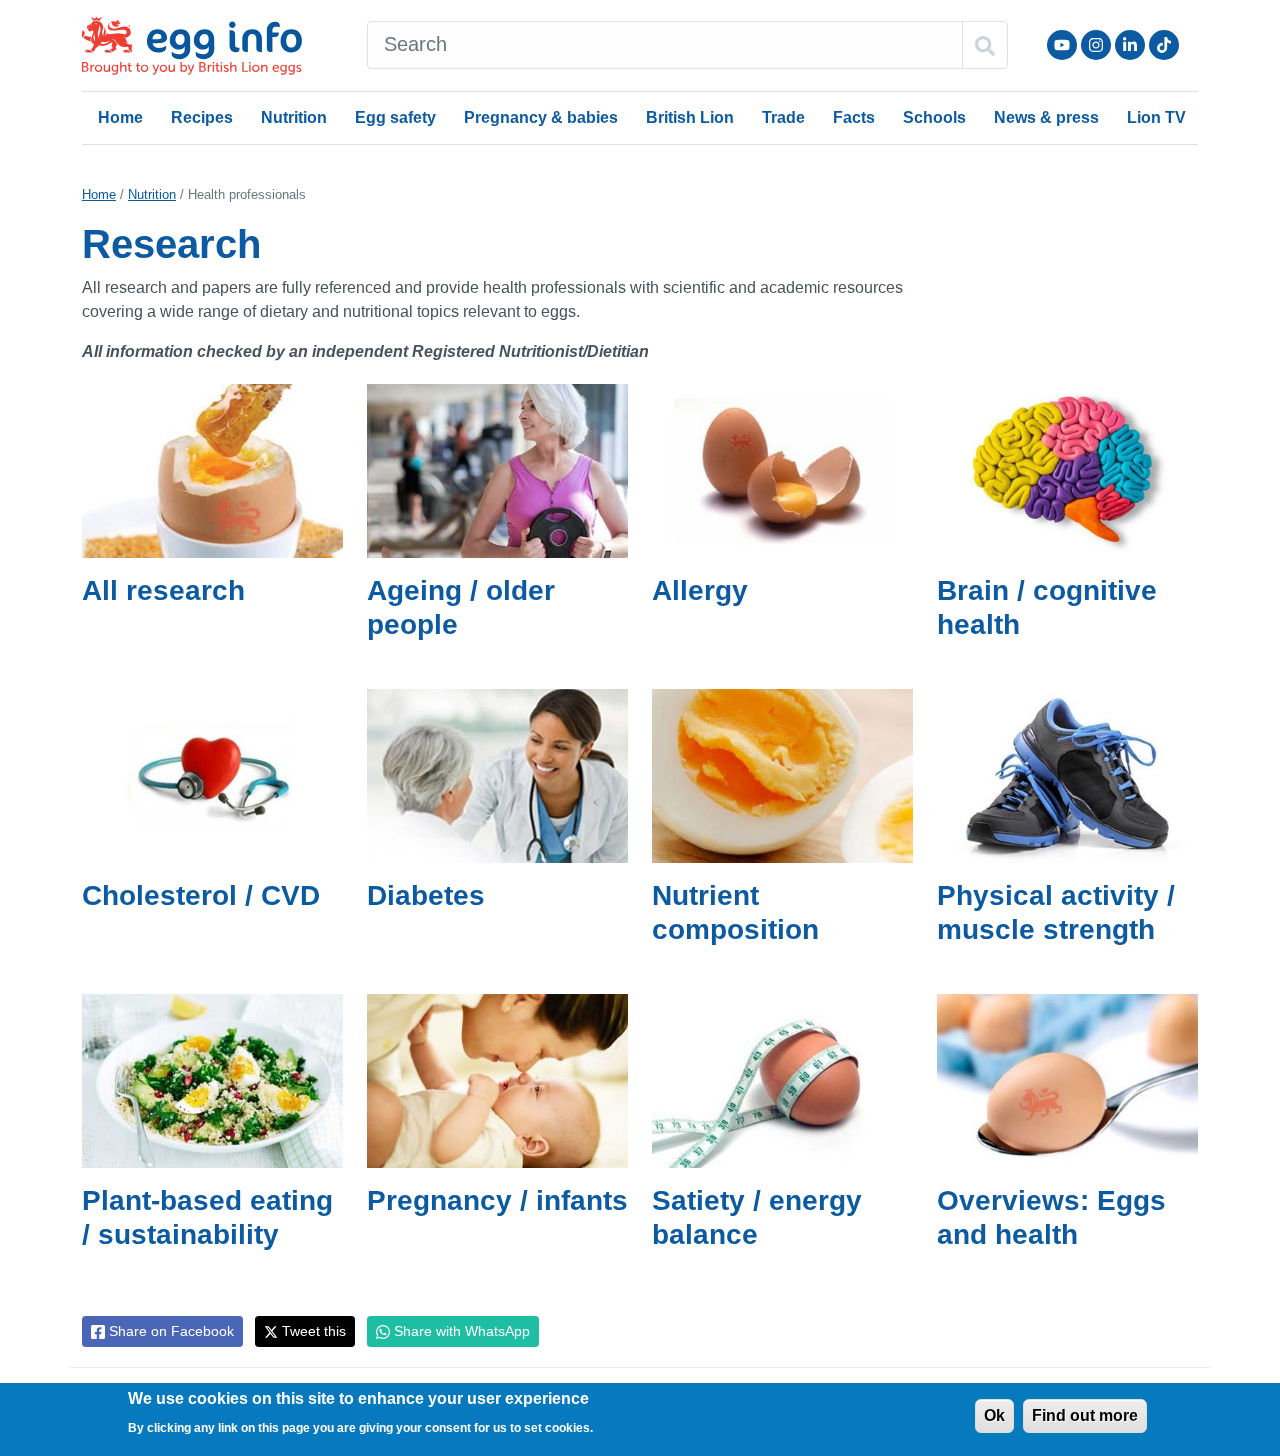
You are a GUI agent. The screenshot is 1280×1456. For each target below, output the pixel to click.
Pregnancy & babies (541, 117)
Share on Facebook (169, 1331)
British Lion (690, 117)
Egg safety (395, 117)
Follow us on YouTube (1062, 45)
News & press (1046, 117)
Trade (783, 117)
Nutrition (294, 117)
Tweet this (312, 1331)
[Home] (194, 45)
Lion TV (1156, 117)
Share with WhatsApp (460, 1331)
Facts (854, 117)
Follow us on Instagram (1096, 45)
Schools (934, 117)
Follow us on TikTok (1164, 45)
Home (120, 117)
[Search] (985, 45)
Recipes (202, 117)
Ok (994, 1415)
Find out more (1085, 1415)
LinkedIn (1130, 45)
